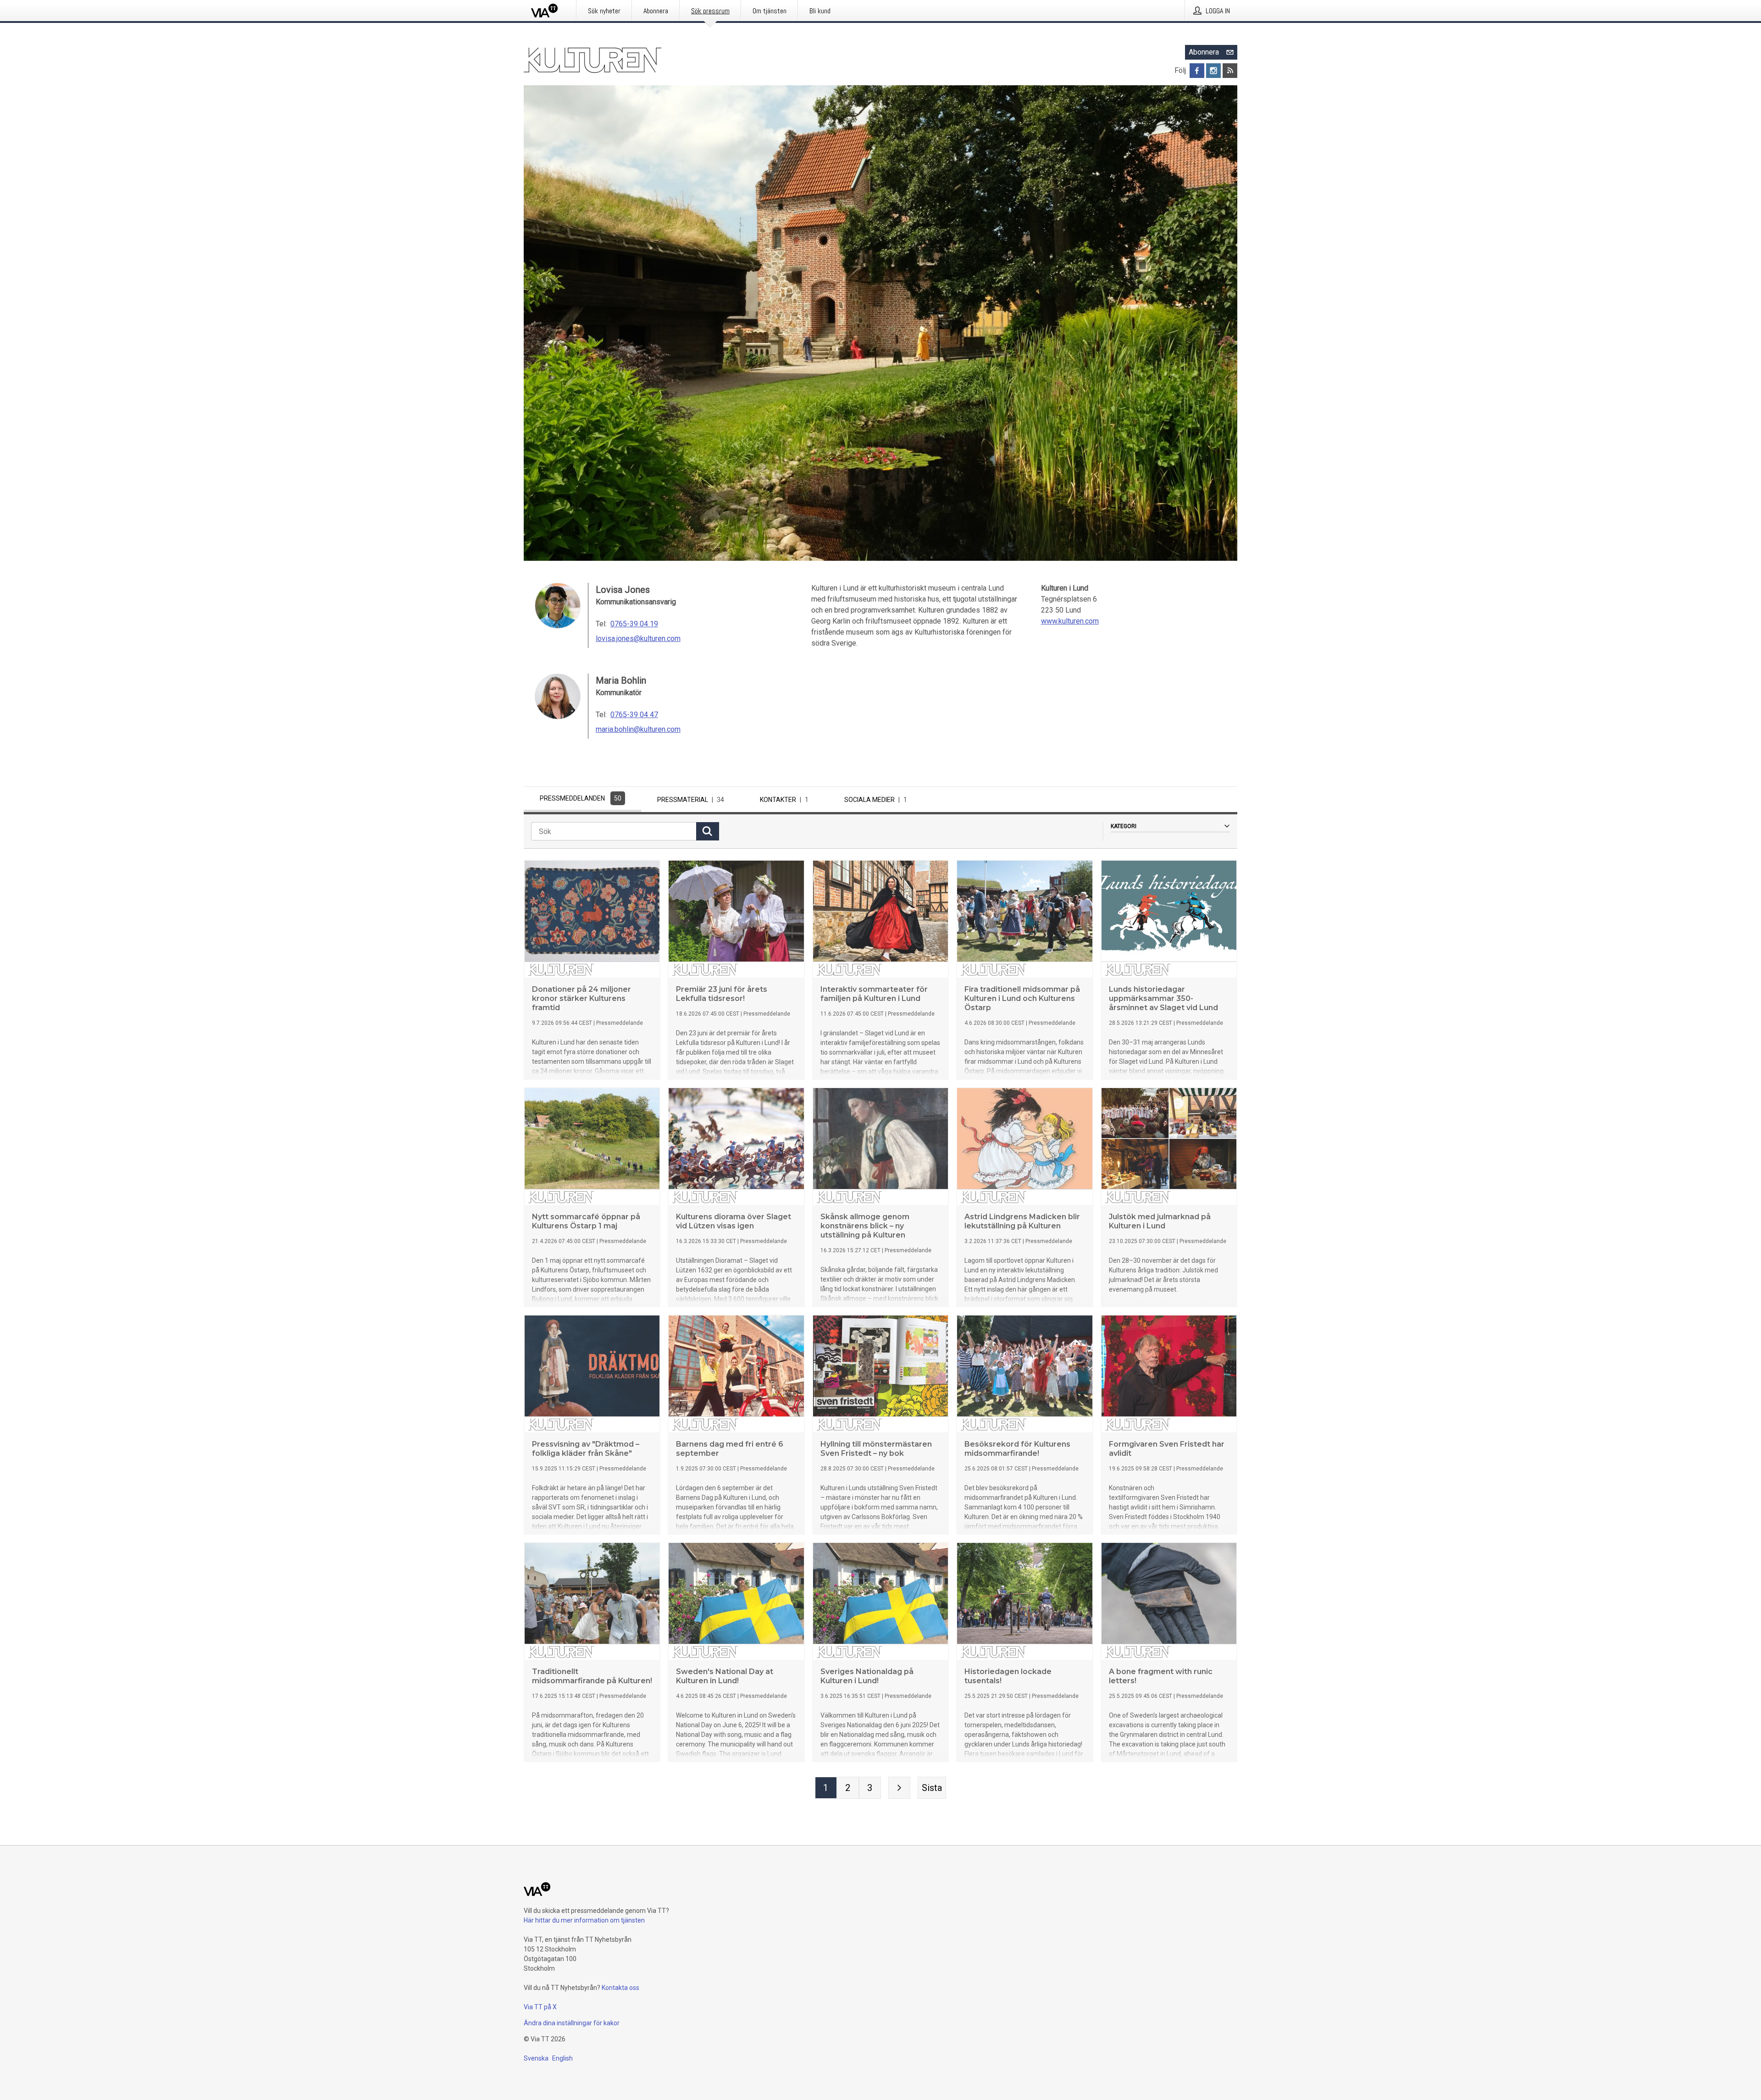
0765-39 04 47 (634, 715)
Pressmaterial (691, 800)
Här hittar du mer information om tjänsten (584, 1920)
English (562, 2058)
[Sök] (708, 831)
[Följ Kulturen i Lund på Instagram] (1213, 71)
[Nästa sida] (899, 1788)
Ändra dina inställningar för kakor (572, 2023)
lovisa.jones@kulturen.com (638, 638)
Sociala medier (876, 800)
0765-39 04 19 (634, 624)
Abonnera (1204, 52)
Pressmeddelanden (581, 798)
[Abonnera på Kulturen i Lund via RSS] (1230, 71)
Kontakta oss (620, 1988)
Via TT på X (540, 2007)
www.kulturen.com (1070, 621)
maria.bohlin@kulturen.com (638, 729)
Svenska (536, 2058)
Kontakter (784, 800)
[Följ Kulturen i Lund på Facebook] (1197, 71)
